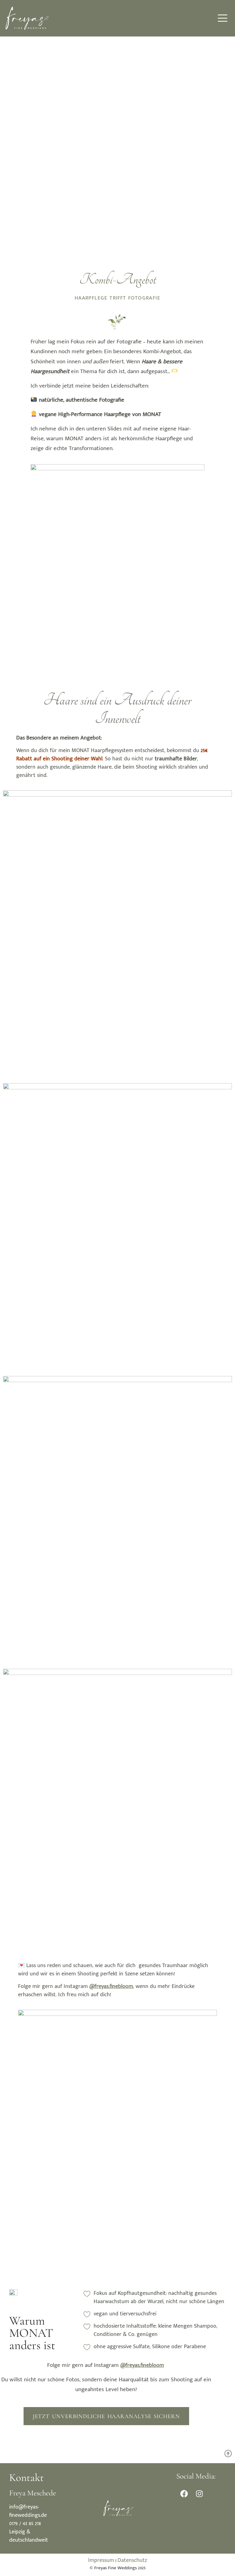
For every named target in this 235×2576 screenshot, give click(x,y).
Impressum (101, 2560)
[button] (223, 18)
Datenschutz (132, 2560)
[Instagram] (199, 2494)
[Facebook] (184, 2494)
